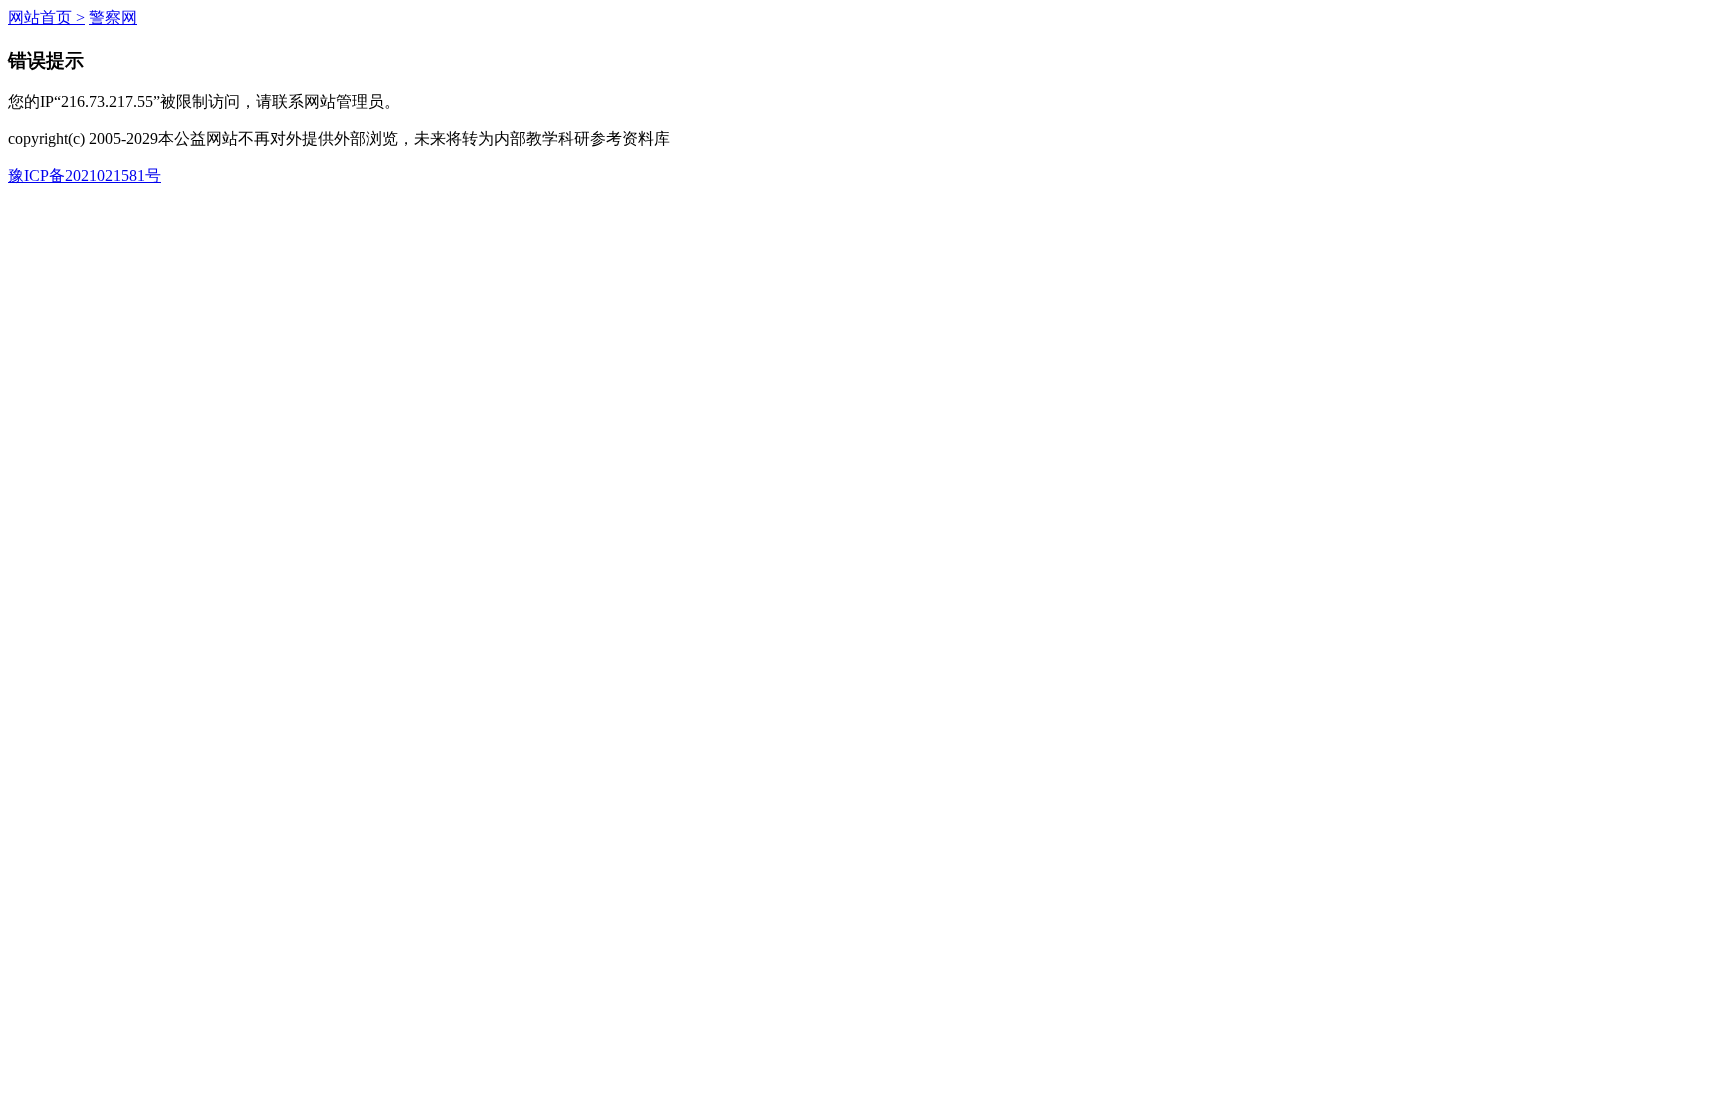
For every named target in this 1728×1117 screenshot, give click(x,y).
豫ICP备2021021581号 (84, 175)
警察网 (113, 17)
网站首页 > (46, 17)
